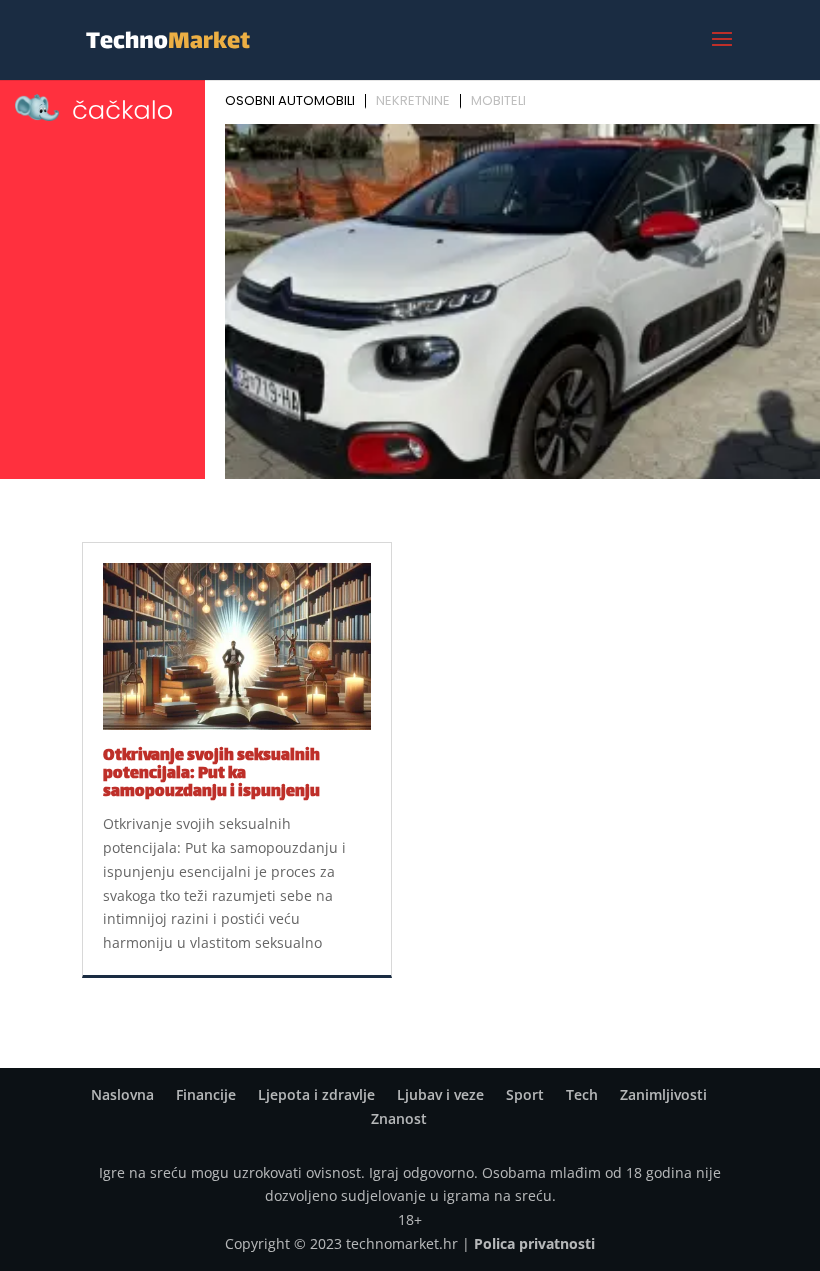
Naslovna (122, 1094)
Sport (525, 1094)
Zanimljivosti (663, 1094)
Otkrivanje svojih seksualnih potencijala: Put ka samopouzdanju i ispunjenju (211, 774)
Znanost (399, 1118)
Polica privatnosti (534, 1243)
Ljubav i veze (440, 1094)
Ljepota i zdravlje (316, 1094)
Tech (582, 1094)
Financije (206, 1094)
